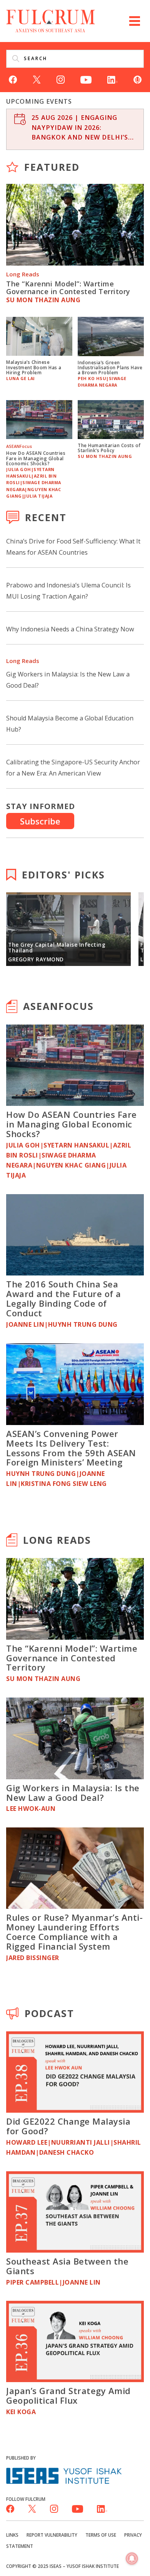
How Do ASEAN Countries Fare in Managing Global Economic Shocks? (36, 458)
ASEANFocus (58, 1006)
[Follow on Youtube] (86, 79)
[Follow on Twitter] (37, 79)
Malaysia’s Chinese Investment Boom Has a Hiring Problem (34, 367)
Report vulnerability (52, 2535)
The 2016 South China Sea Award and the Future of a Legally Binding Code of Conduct (64, 1298)
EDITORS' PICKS (63, 875)
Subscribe (40, 821)
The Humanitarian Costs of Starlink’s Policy (109, 448)
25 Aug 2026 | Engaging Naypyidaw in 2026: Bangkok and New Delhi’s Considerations (80, 128)
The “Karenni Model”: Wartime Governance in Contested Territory (68, 288)
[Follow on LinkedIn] (112, 79)
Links (12, 2535)
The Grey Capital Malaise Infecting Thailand (57, 948)
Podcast (49, 2013)
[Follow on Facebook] (13, 79)
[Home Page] (51, 20)
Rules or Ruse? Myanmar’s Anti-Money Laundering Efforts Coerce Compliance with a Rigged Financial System (74, 1932)
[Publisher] (64, 2475)
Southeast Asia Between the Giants (67, 2266)
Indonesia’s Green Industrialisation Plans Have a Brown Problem (110, 367)
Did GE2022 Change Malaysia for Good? (68, 2126)
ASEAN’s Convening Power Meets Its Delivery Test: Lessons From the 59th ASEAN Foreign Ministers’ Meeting (71, 1448)
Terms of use (101, 2535)
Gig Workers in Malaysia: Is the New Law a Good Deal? (73, 1793)
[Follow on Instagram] (61, 79)
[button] (135, 21)
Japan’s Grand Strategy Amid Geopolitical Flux (68, 2395)
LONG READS (57, 1540)
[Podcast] (137, 79)
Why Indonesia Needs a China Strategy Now (70, 629)
